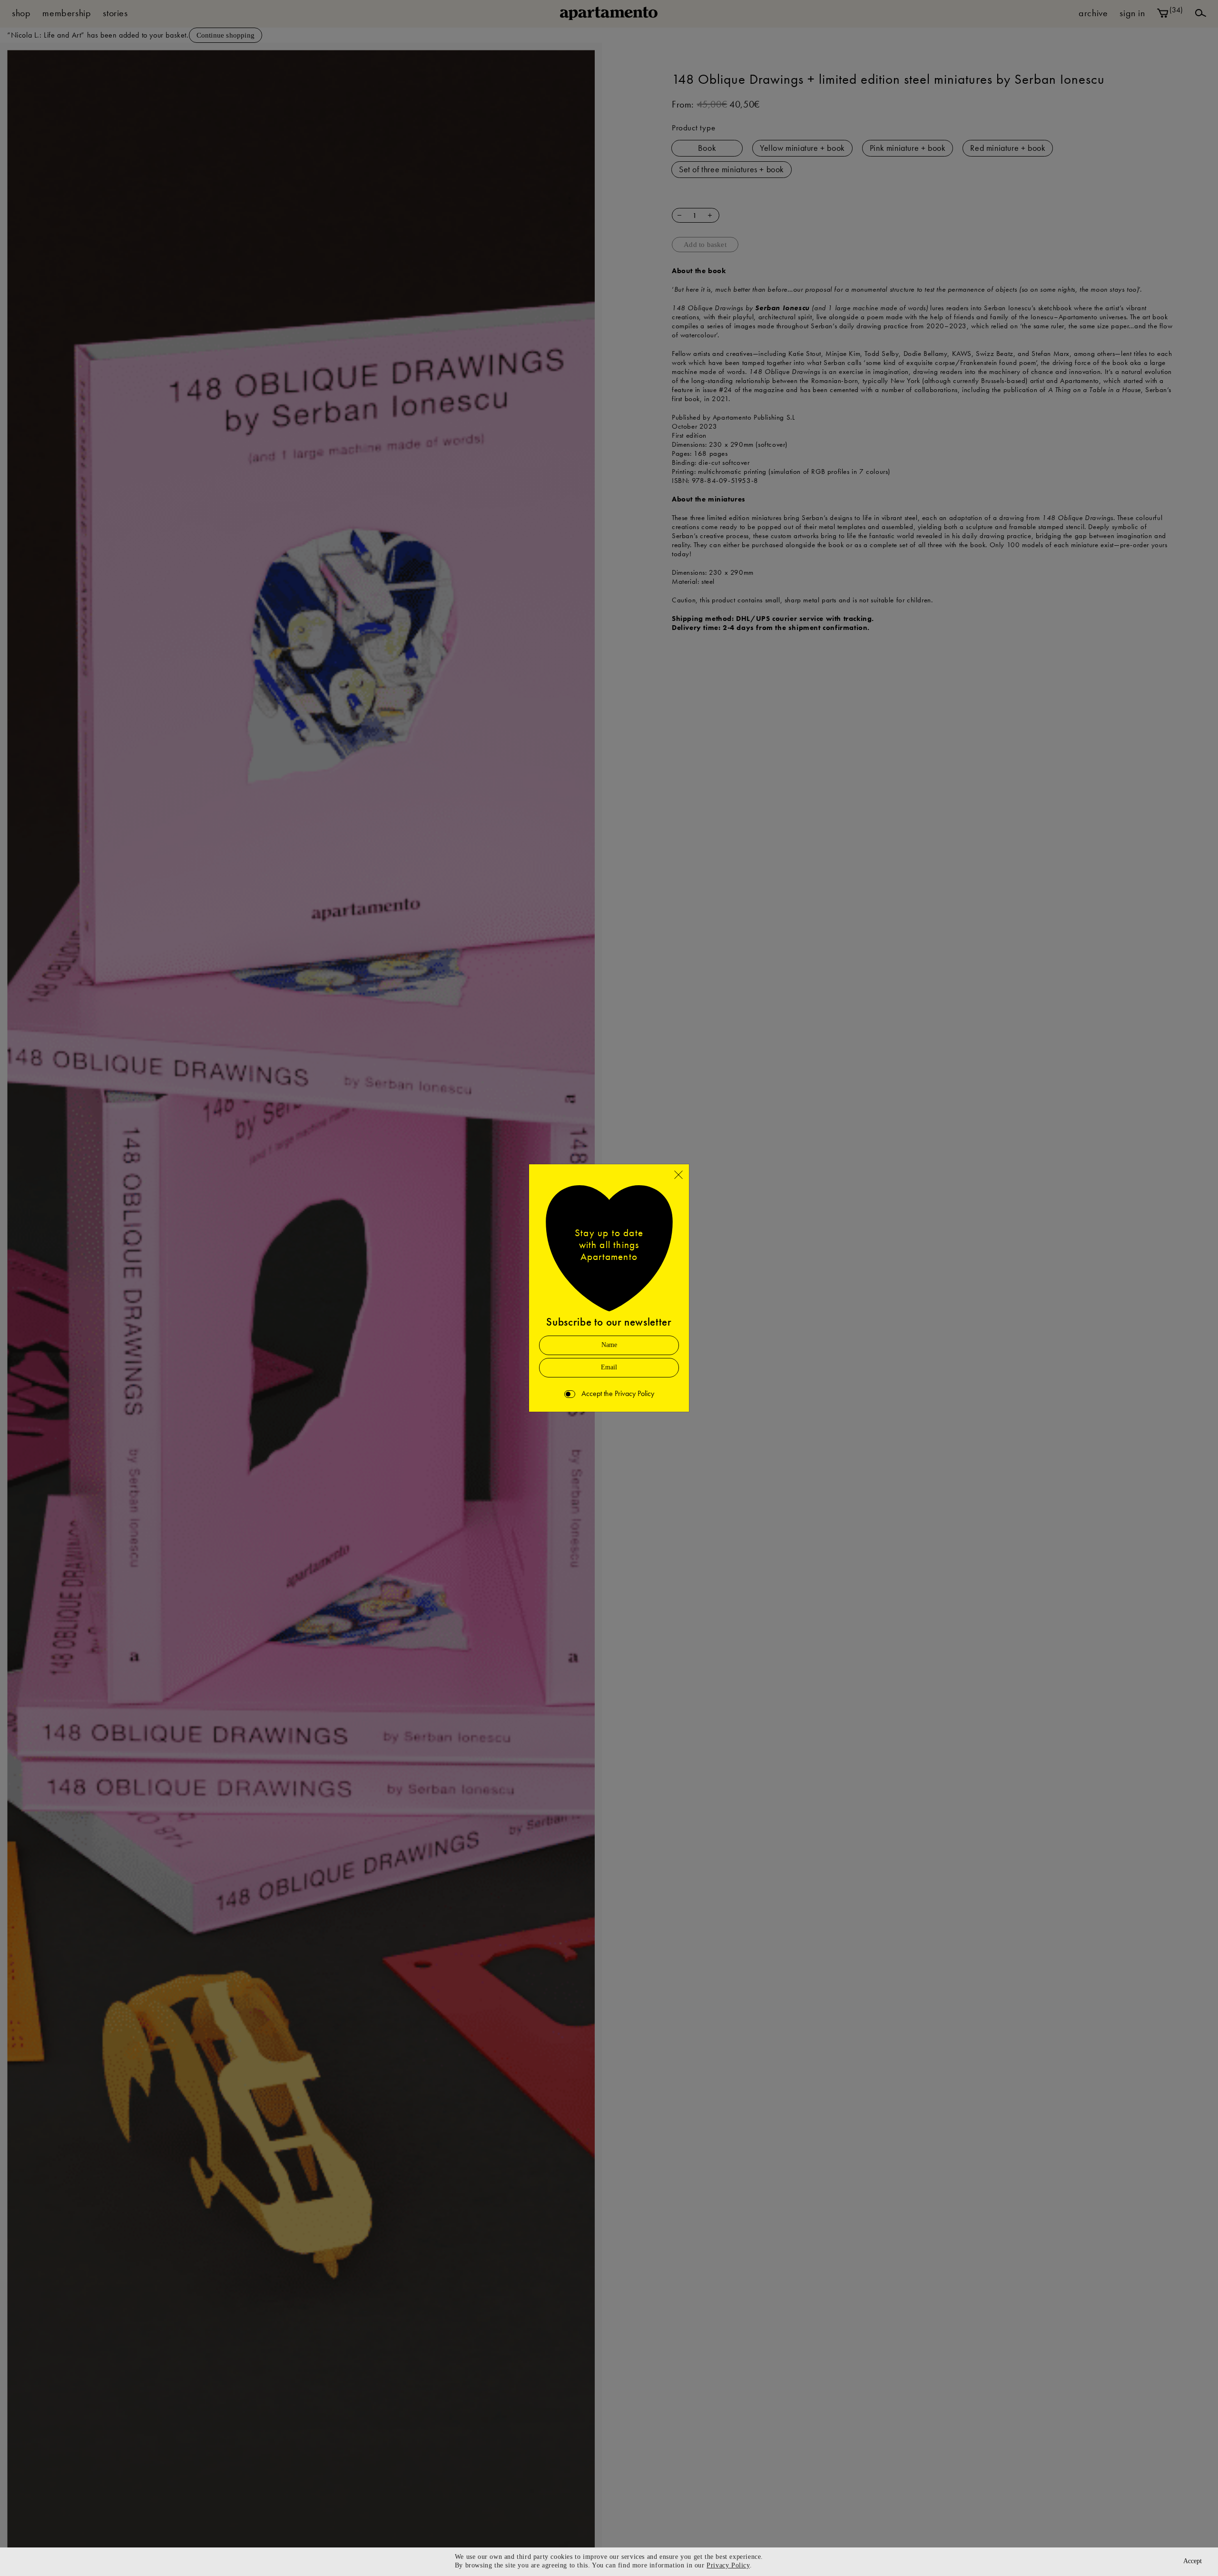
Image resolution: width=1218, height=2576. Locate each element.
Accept (1193, 2561)
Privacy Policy (728, 2565)
